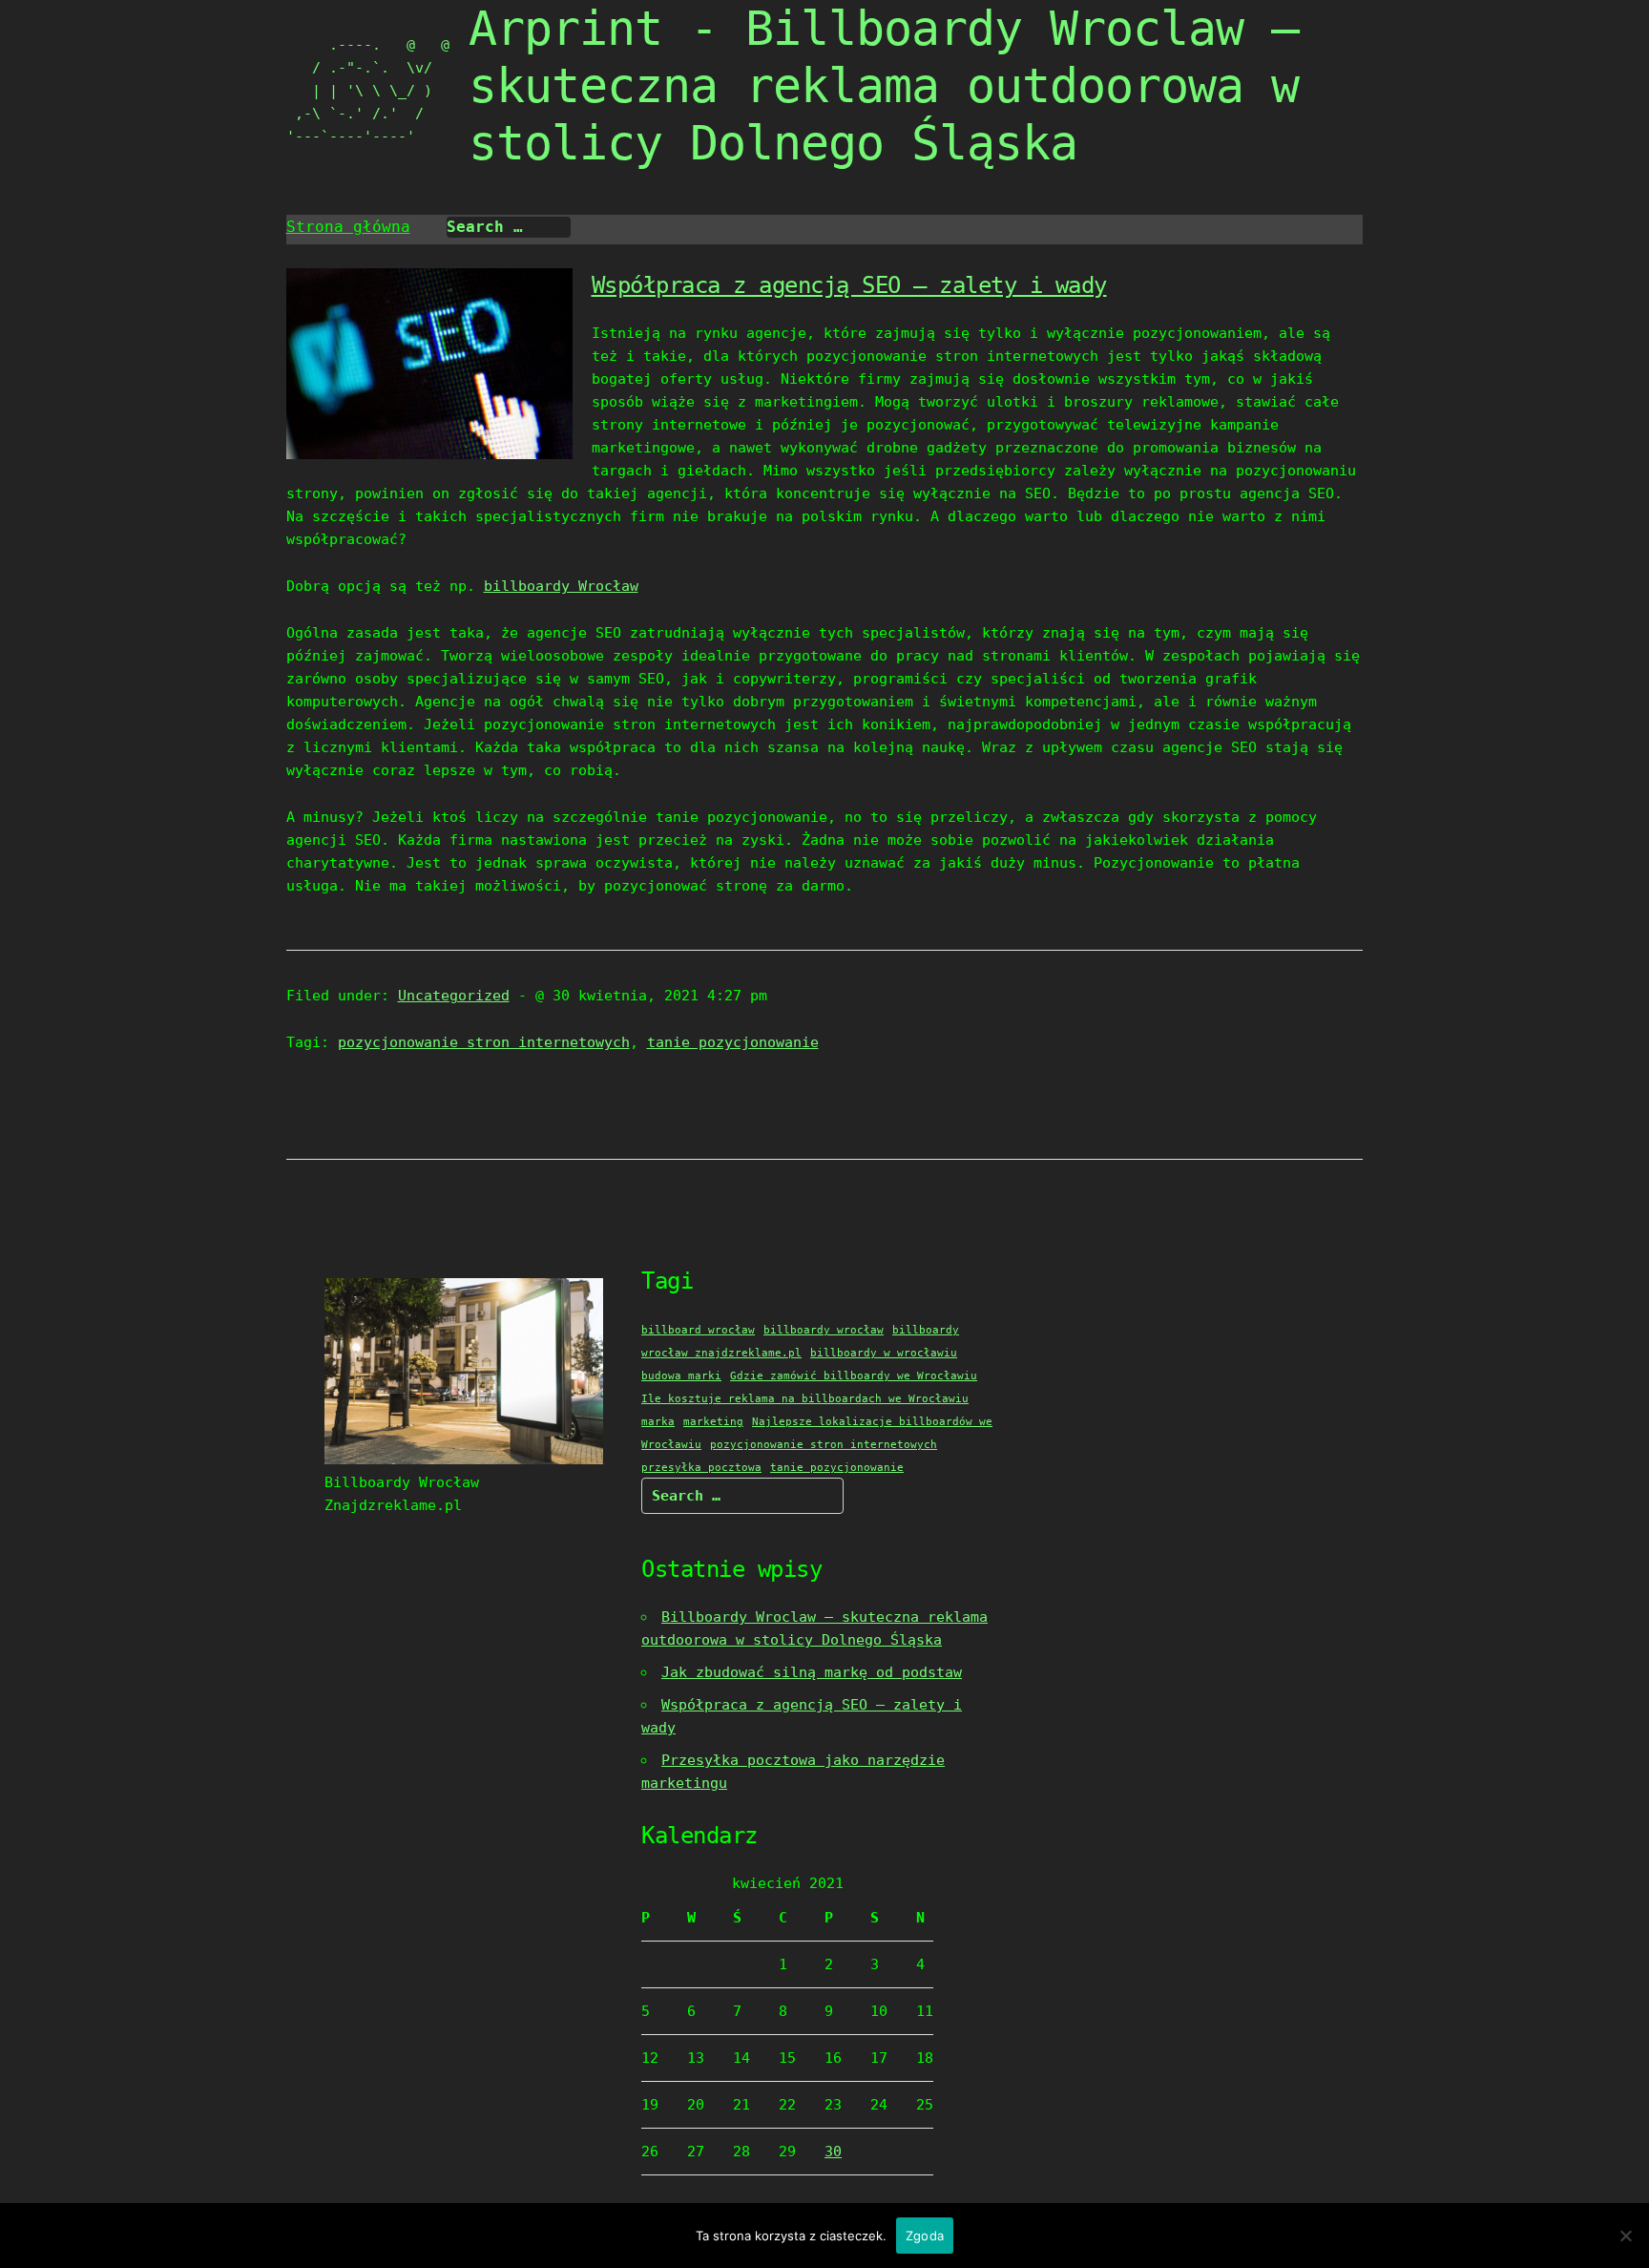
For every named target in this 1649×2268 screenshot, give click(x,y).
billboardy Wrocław (561, 586)
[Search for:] (509, 227)
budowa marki (681, 1376)
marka (658, 1422)
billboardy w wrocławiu (884, 1353)
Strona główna (348, 227)
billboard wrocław (698, 1330)
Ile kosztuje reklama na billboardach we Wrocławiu (805, 1399)
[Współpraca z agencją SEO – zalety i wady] (429, 454)
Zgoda (925, 2236)
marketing (713, 1422)
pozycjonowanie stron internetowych (484, 1042)
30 (833, 2152)
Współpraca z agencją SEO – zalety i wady (849, 285)
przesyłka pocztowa (701, 1468)
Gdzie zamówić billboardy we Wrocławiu (854, 1376)
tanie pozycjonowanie (733, 1042)
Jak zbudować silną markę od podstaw (812, 1672)
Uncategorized (454, 996)
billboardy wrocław (824, 1330)
